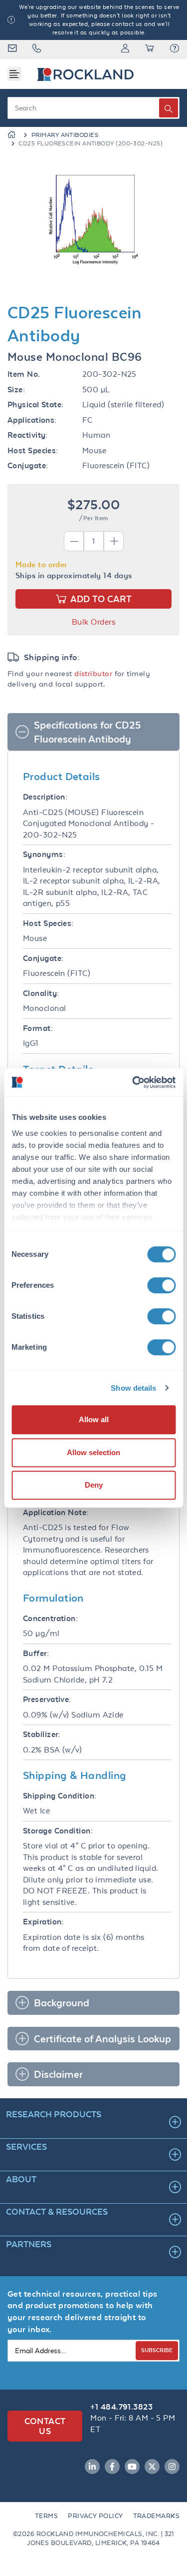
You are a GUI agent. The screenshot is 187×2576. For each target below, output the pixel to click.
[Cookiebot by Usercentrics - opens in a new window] (133, 1082)
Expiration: (43, 1922)
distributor (93, 673)
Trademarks (157, 2516)
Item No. (24, 374)
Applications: (32, 420)
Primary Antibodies (65, 135)
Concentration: (50, 1618)
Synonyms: (44, 854)
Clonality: (41, 993)
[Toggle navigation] (14, 74)
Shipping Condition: (60, 1796)
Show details (133, 1388)
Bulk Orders (93, 622)
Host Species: (33, 450)
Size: (16, 390)
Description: (45, 797)
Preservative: (47, 1699)
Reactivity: (28, 435)
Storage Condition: (58, 1831)
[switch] (161, 1285)
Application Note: (56, 1512)
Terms (46, 2516)
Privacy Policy (95, 2516)
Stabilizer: (42, 1734)
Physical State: (36, 405)
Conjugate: (28, 465)
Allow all (94, 1419)
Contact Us (45, 2426)
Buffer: (36, 1653)
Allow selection (93, 1452)
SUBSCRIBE (157, 2350)
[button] (175, 49)
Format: (38, 1028)
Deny (94, 1485)
